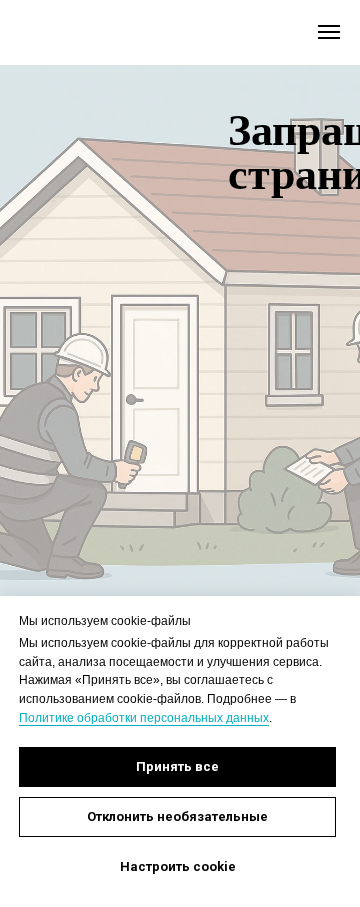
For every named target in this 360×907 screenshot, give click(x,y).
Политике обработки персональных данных (144, 718)
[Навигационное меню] (329, 32)
